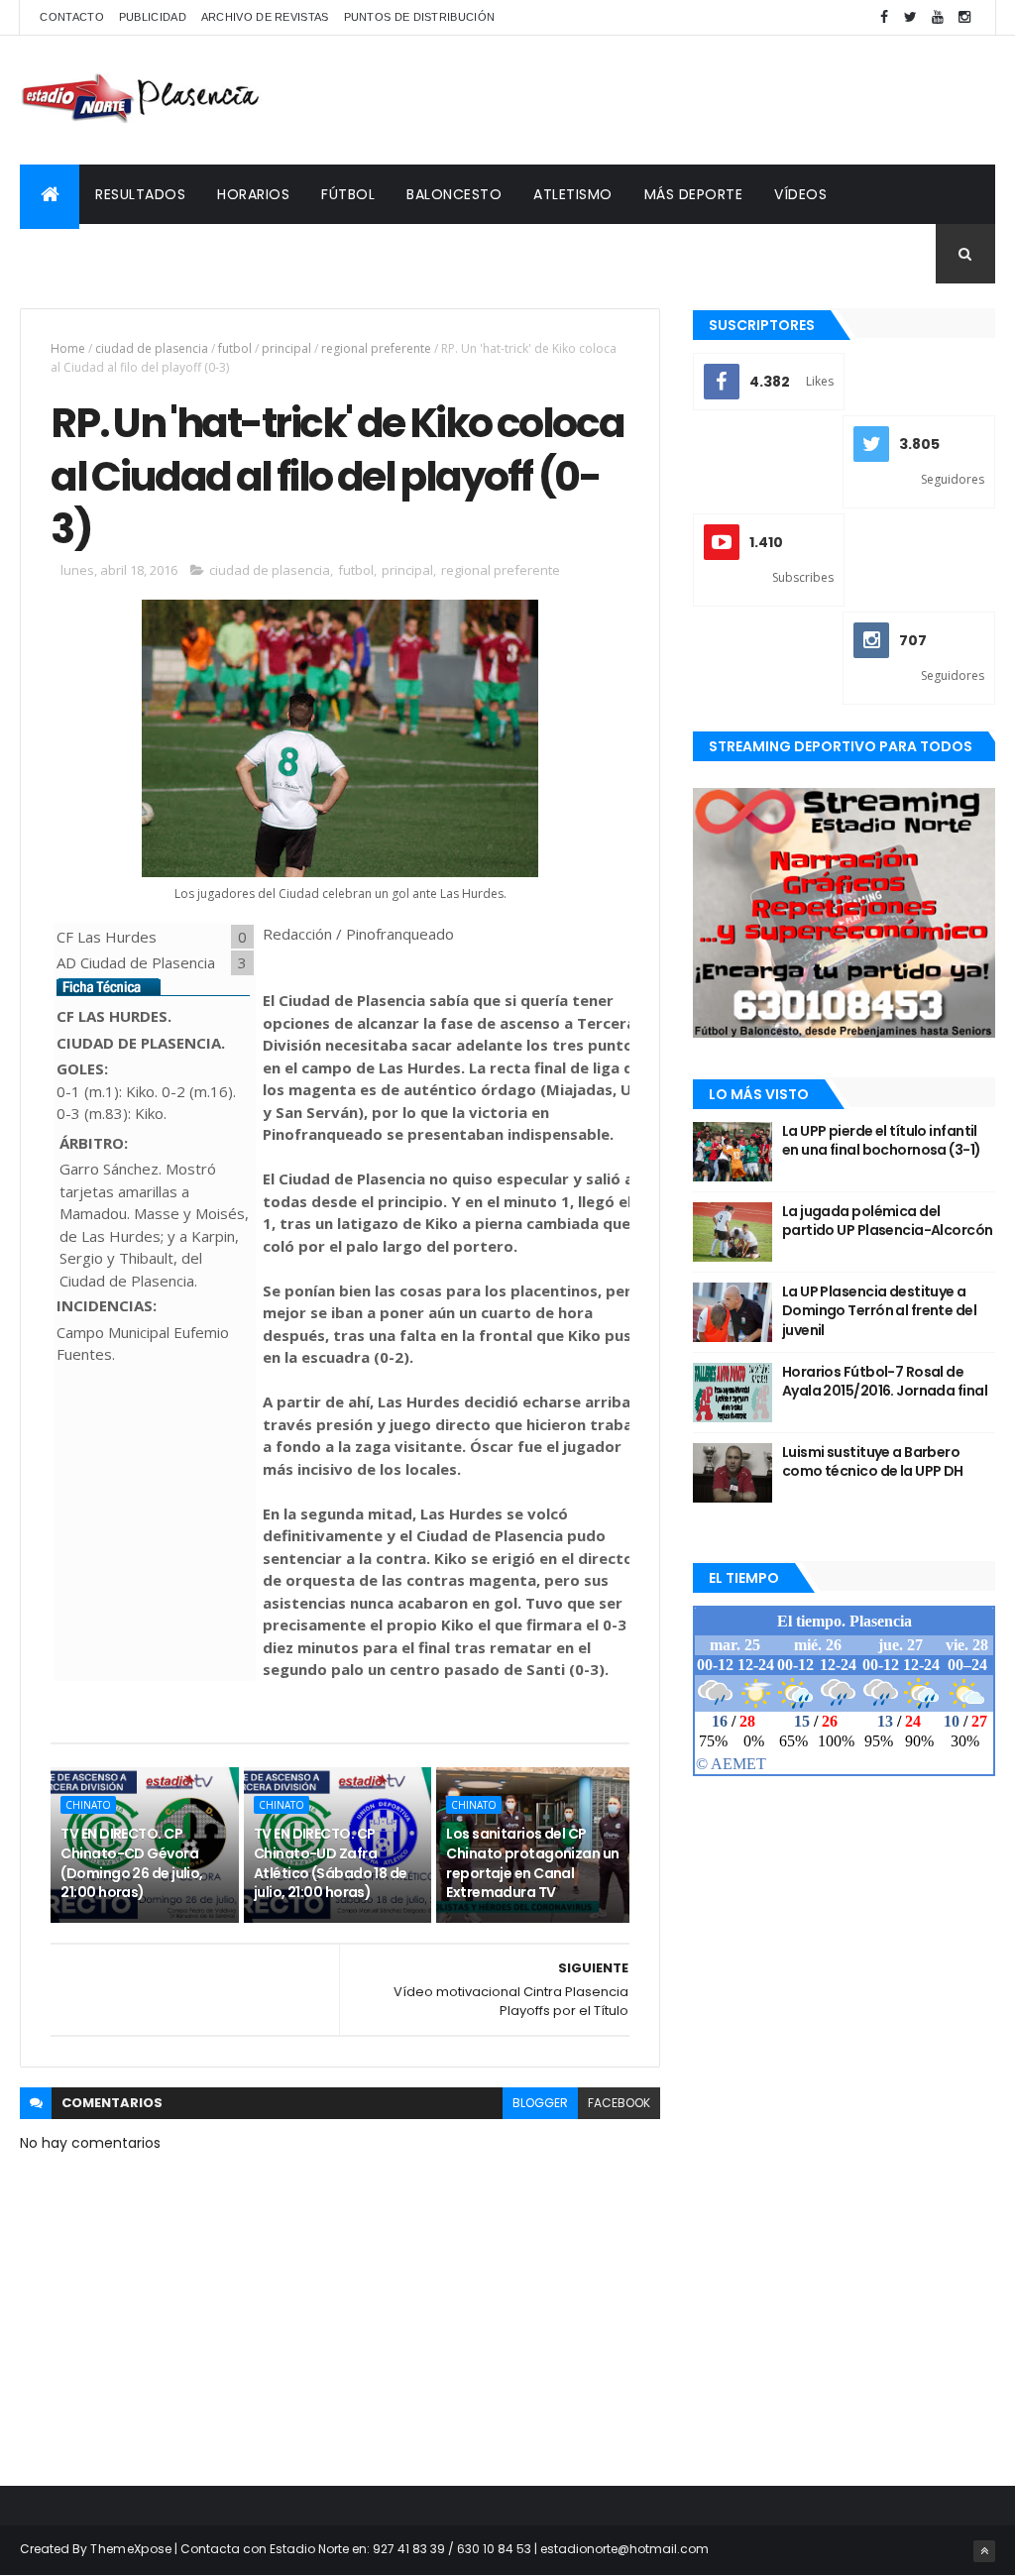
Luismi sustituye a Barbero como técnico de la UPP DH (873, 1462)
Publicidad (153, 17)
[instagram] (964, 17)
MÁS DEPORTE (694, 194)
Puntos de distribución (420, 17)
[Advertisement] (634, 100)
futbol (235, 348)
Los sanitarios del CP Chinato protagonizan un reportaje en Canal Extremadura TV (532, 1863)
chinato (88, 1805)
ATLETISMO (573, 194)
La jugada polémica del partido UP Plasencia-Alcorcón (888, 1221)
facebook (619, 2103)
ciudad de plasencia (152, 348)
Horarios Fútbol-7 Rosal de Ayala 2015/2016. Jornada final (885, 1382)
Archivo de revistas (265, 17)
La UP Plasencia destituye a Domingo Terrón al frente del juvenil (879, 1311)
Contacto (71, 17)
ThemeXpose (131, 2549)
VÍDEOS (800, 194)
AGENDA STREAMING (107, 254)
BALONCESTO (454, 194)
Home (68, 348)
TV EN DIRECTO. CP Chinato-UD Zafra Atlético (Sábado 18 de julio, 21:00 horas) (331, 1863)
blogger (540, 2103)
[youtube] (938, 17)
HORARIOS (253, 194)
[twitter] (911, 17)
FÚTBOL (348, 194)
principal (286, 348)
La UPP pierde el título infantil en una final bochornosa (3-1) (882, 1141)
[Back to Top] (984, 2551)
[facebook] (884, 17)
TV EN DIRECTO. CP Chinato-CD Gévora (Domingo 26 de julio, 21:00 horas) (131, 1863)
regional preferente (376, 348)
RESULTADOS (140, 194)
